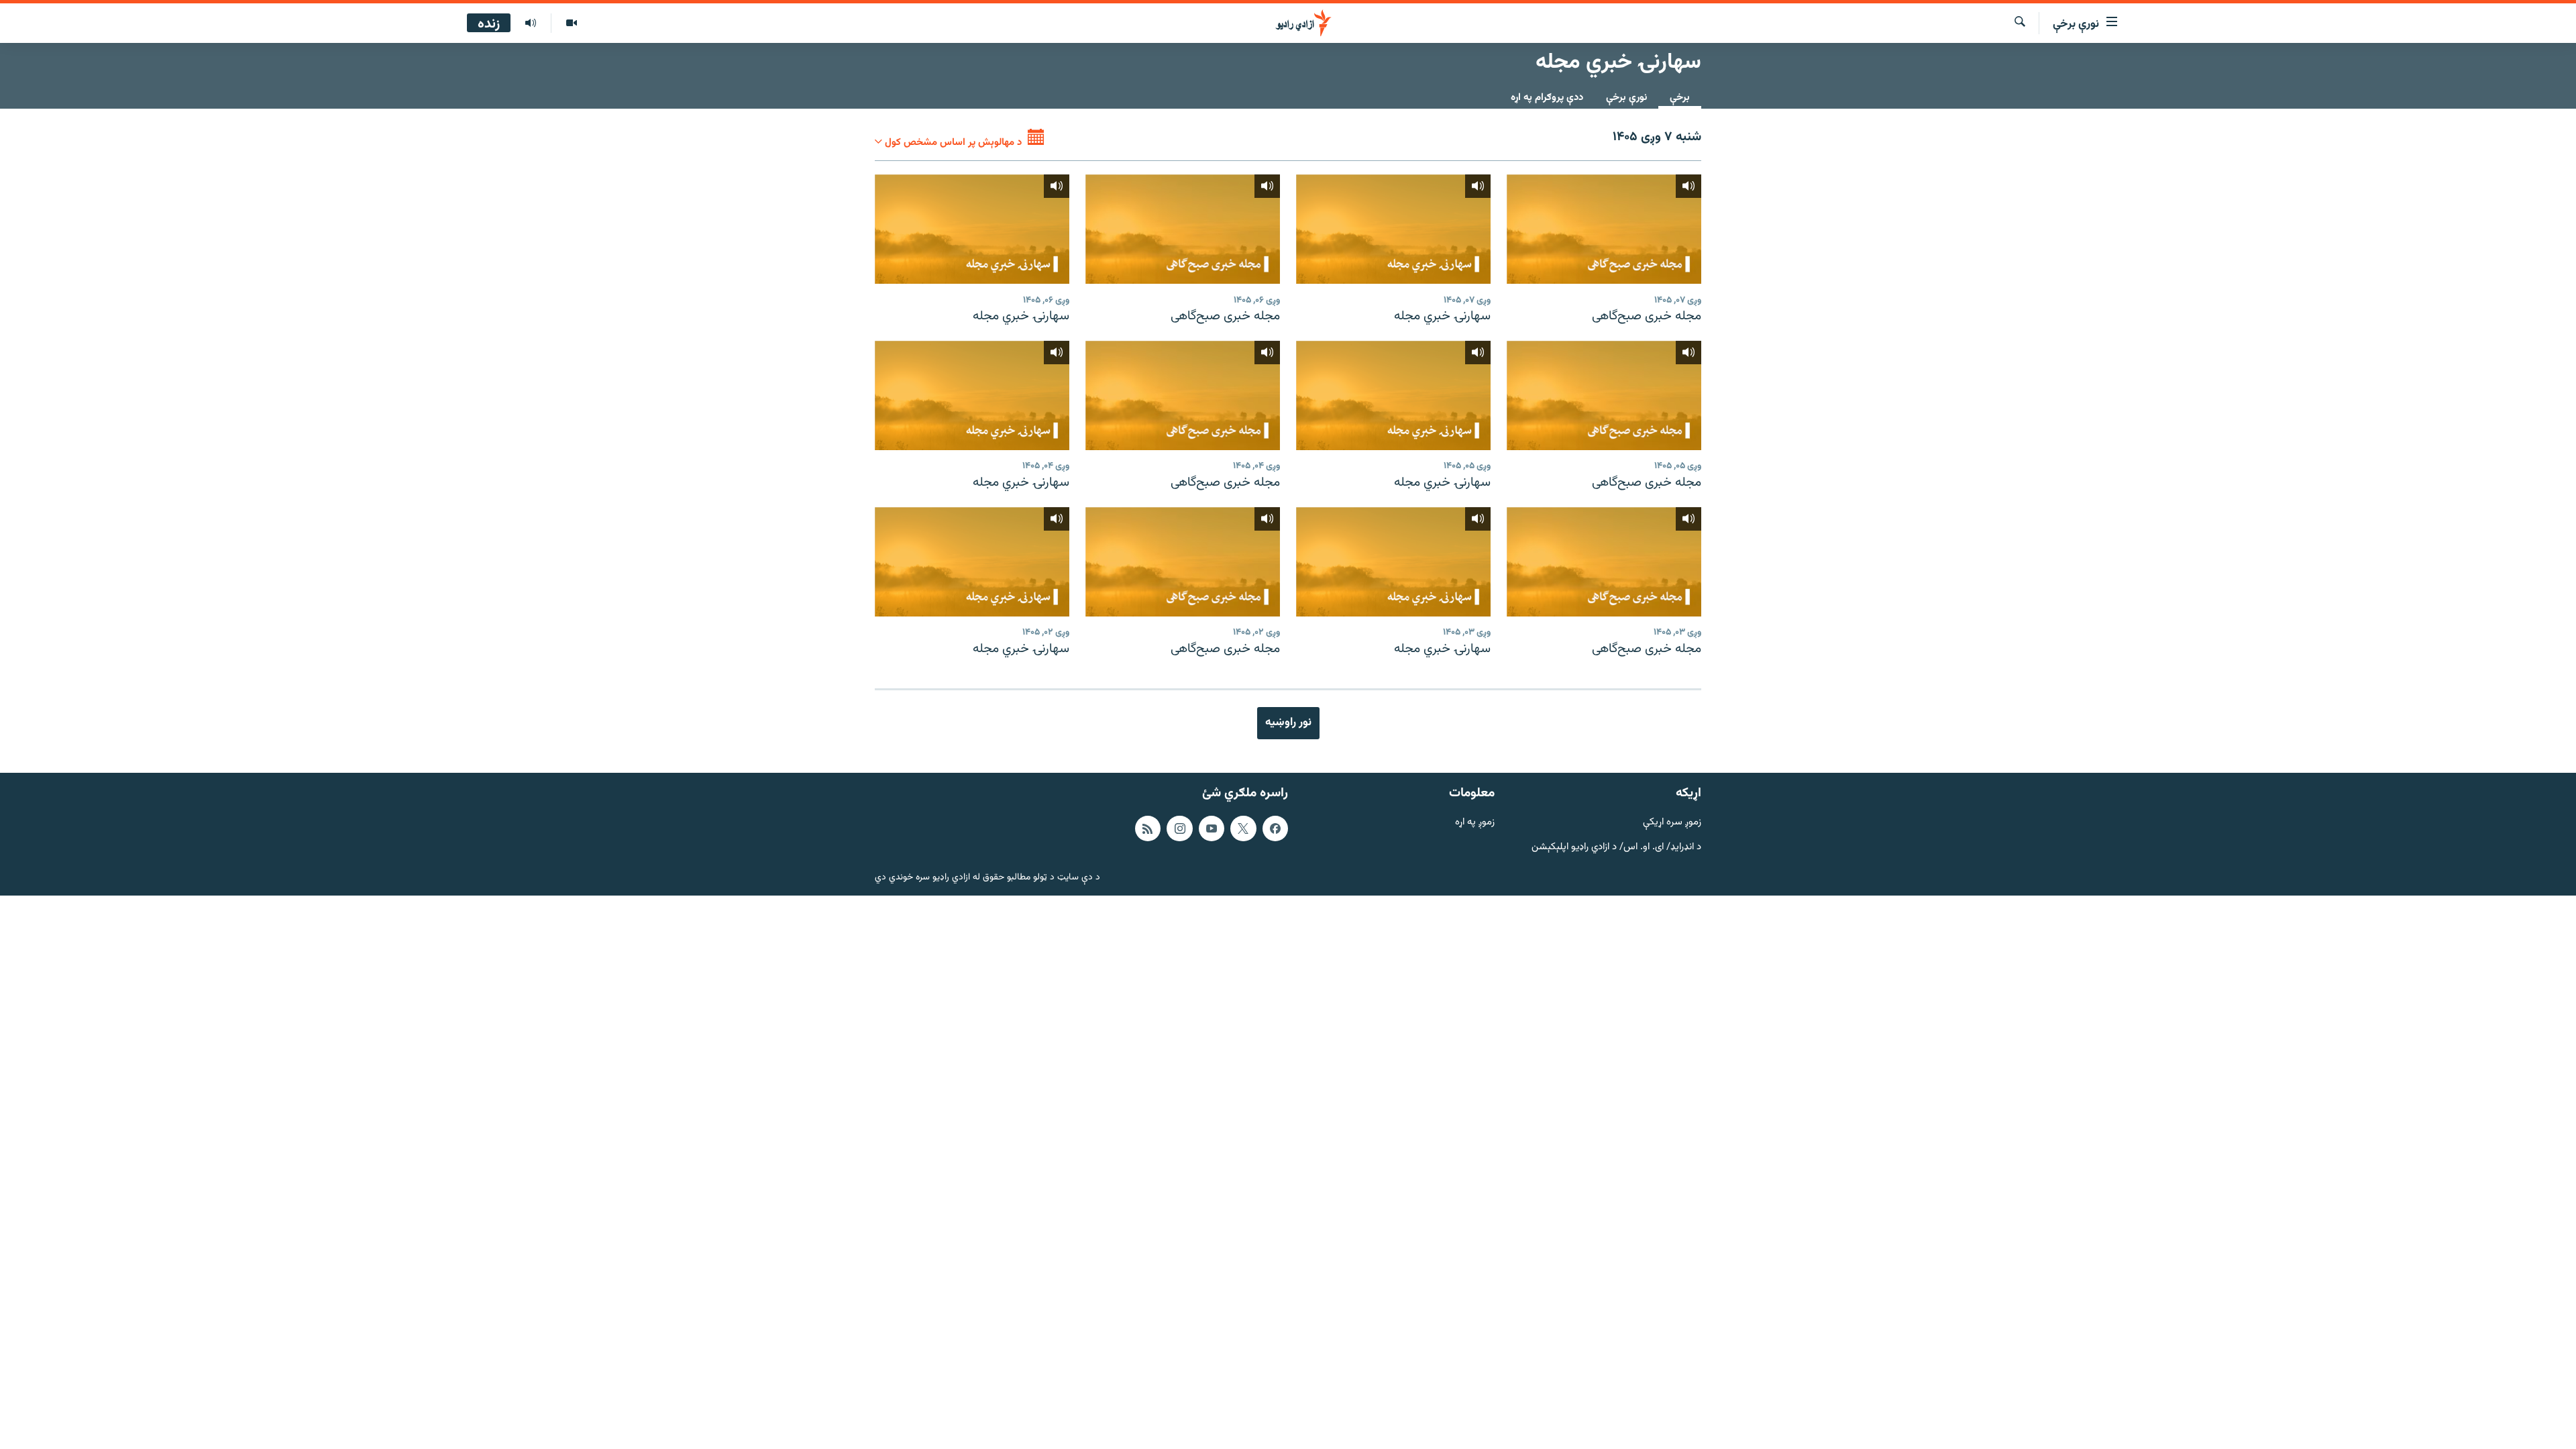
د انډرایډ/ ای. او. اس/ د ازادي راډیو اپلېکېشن (1616, 847)
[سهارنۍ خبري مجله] (1393, 229)
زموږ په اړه (1475, 823)
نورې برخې (1626, 98)
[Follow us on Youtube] (1212, 828)
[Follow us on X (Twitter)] (1243, 828)
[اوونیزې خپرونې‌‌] (531, 23)
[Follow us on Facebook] (1275, 828)
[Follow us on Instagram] (1179, 828)
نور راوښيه (1288, 722)
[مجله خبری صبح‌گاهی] (1604, 229)
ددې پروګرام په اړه (1547, 98)
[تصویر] (571, 23)
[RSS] (1148, 828)
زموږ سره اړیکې (1672, 823)
